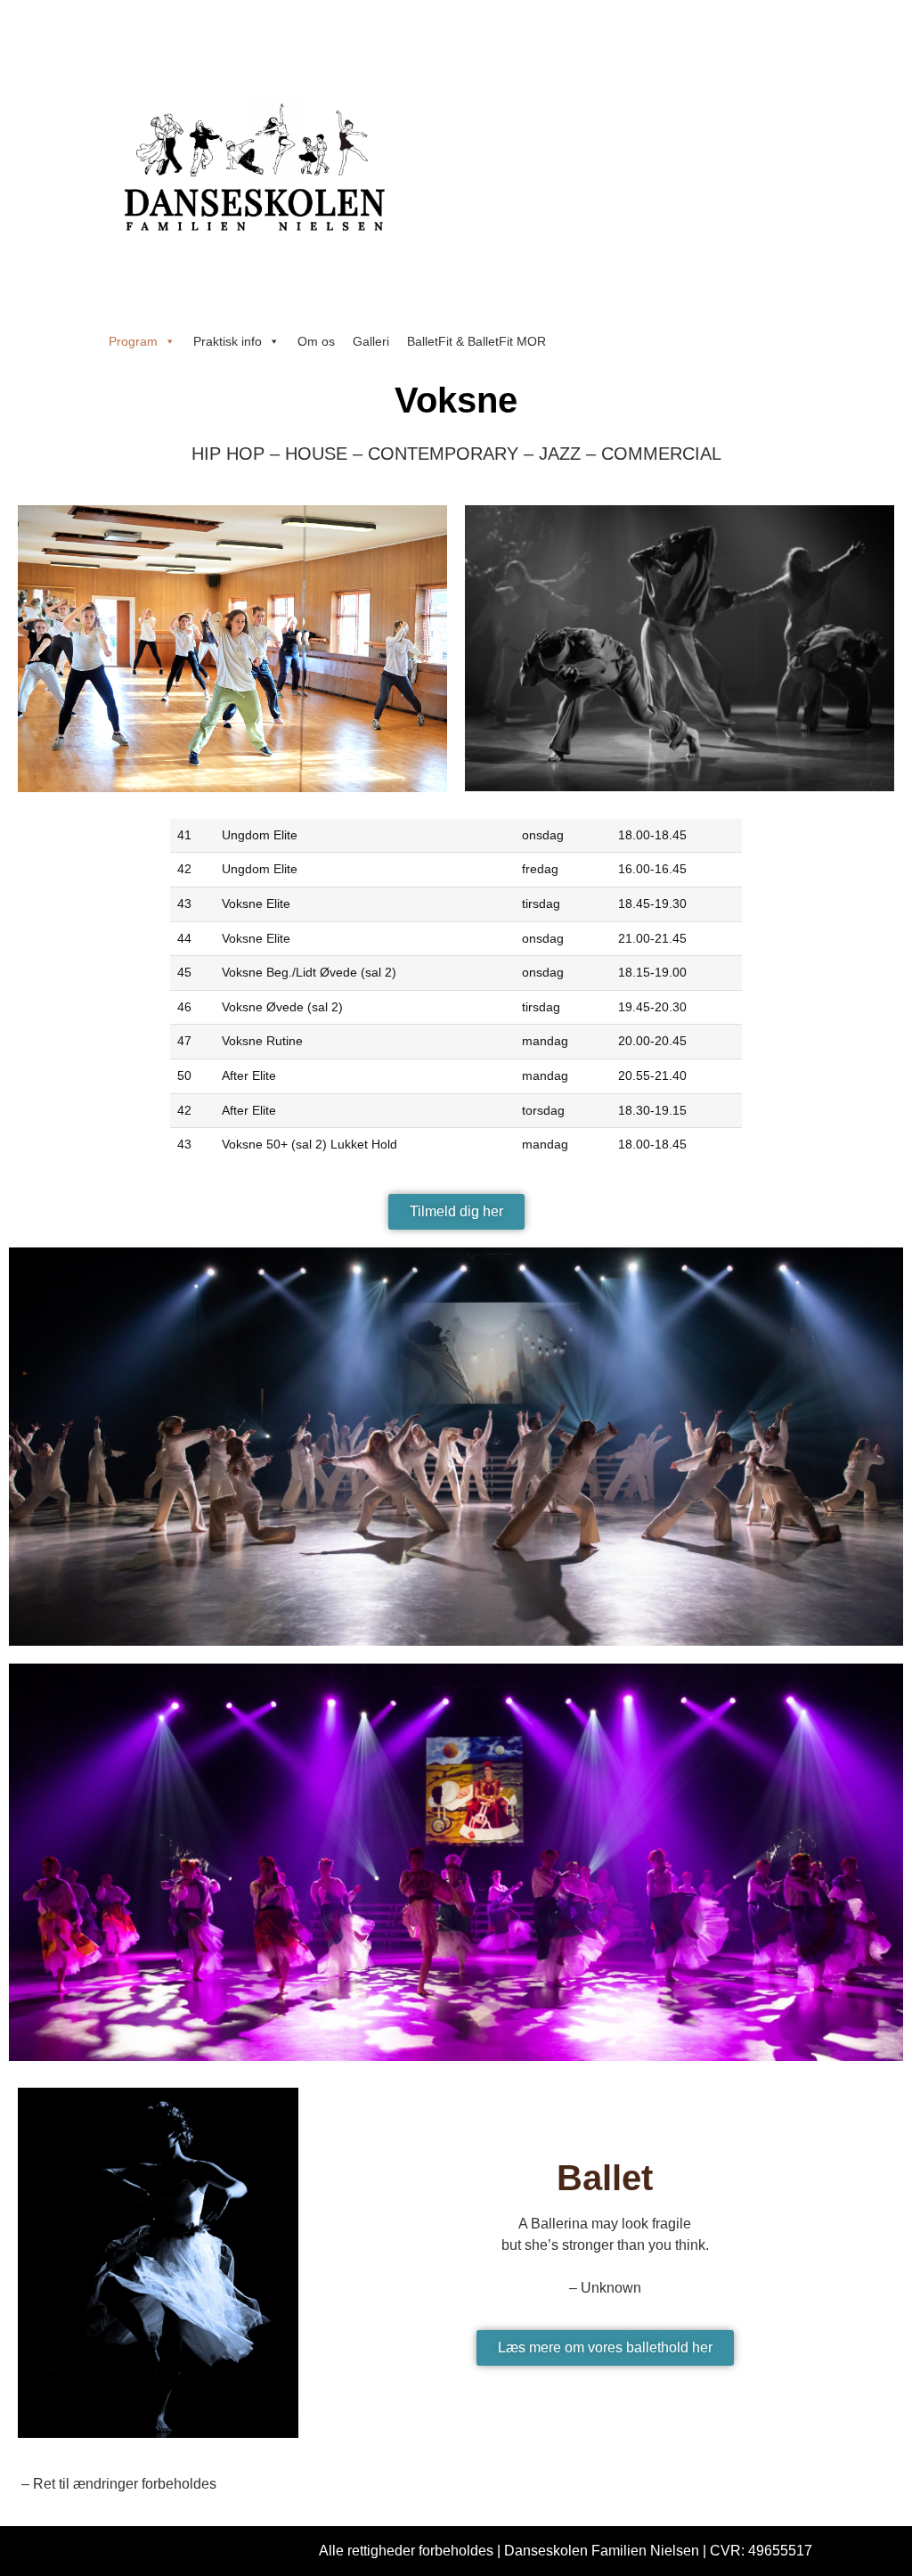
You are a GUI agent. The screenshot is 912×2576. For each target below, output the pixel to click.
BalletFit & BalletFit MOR (476, 341)
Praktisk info (228, 341)
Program (133, 341)
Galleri (371, 341)
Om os (316, 341)
